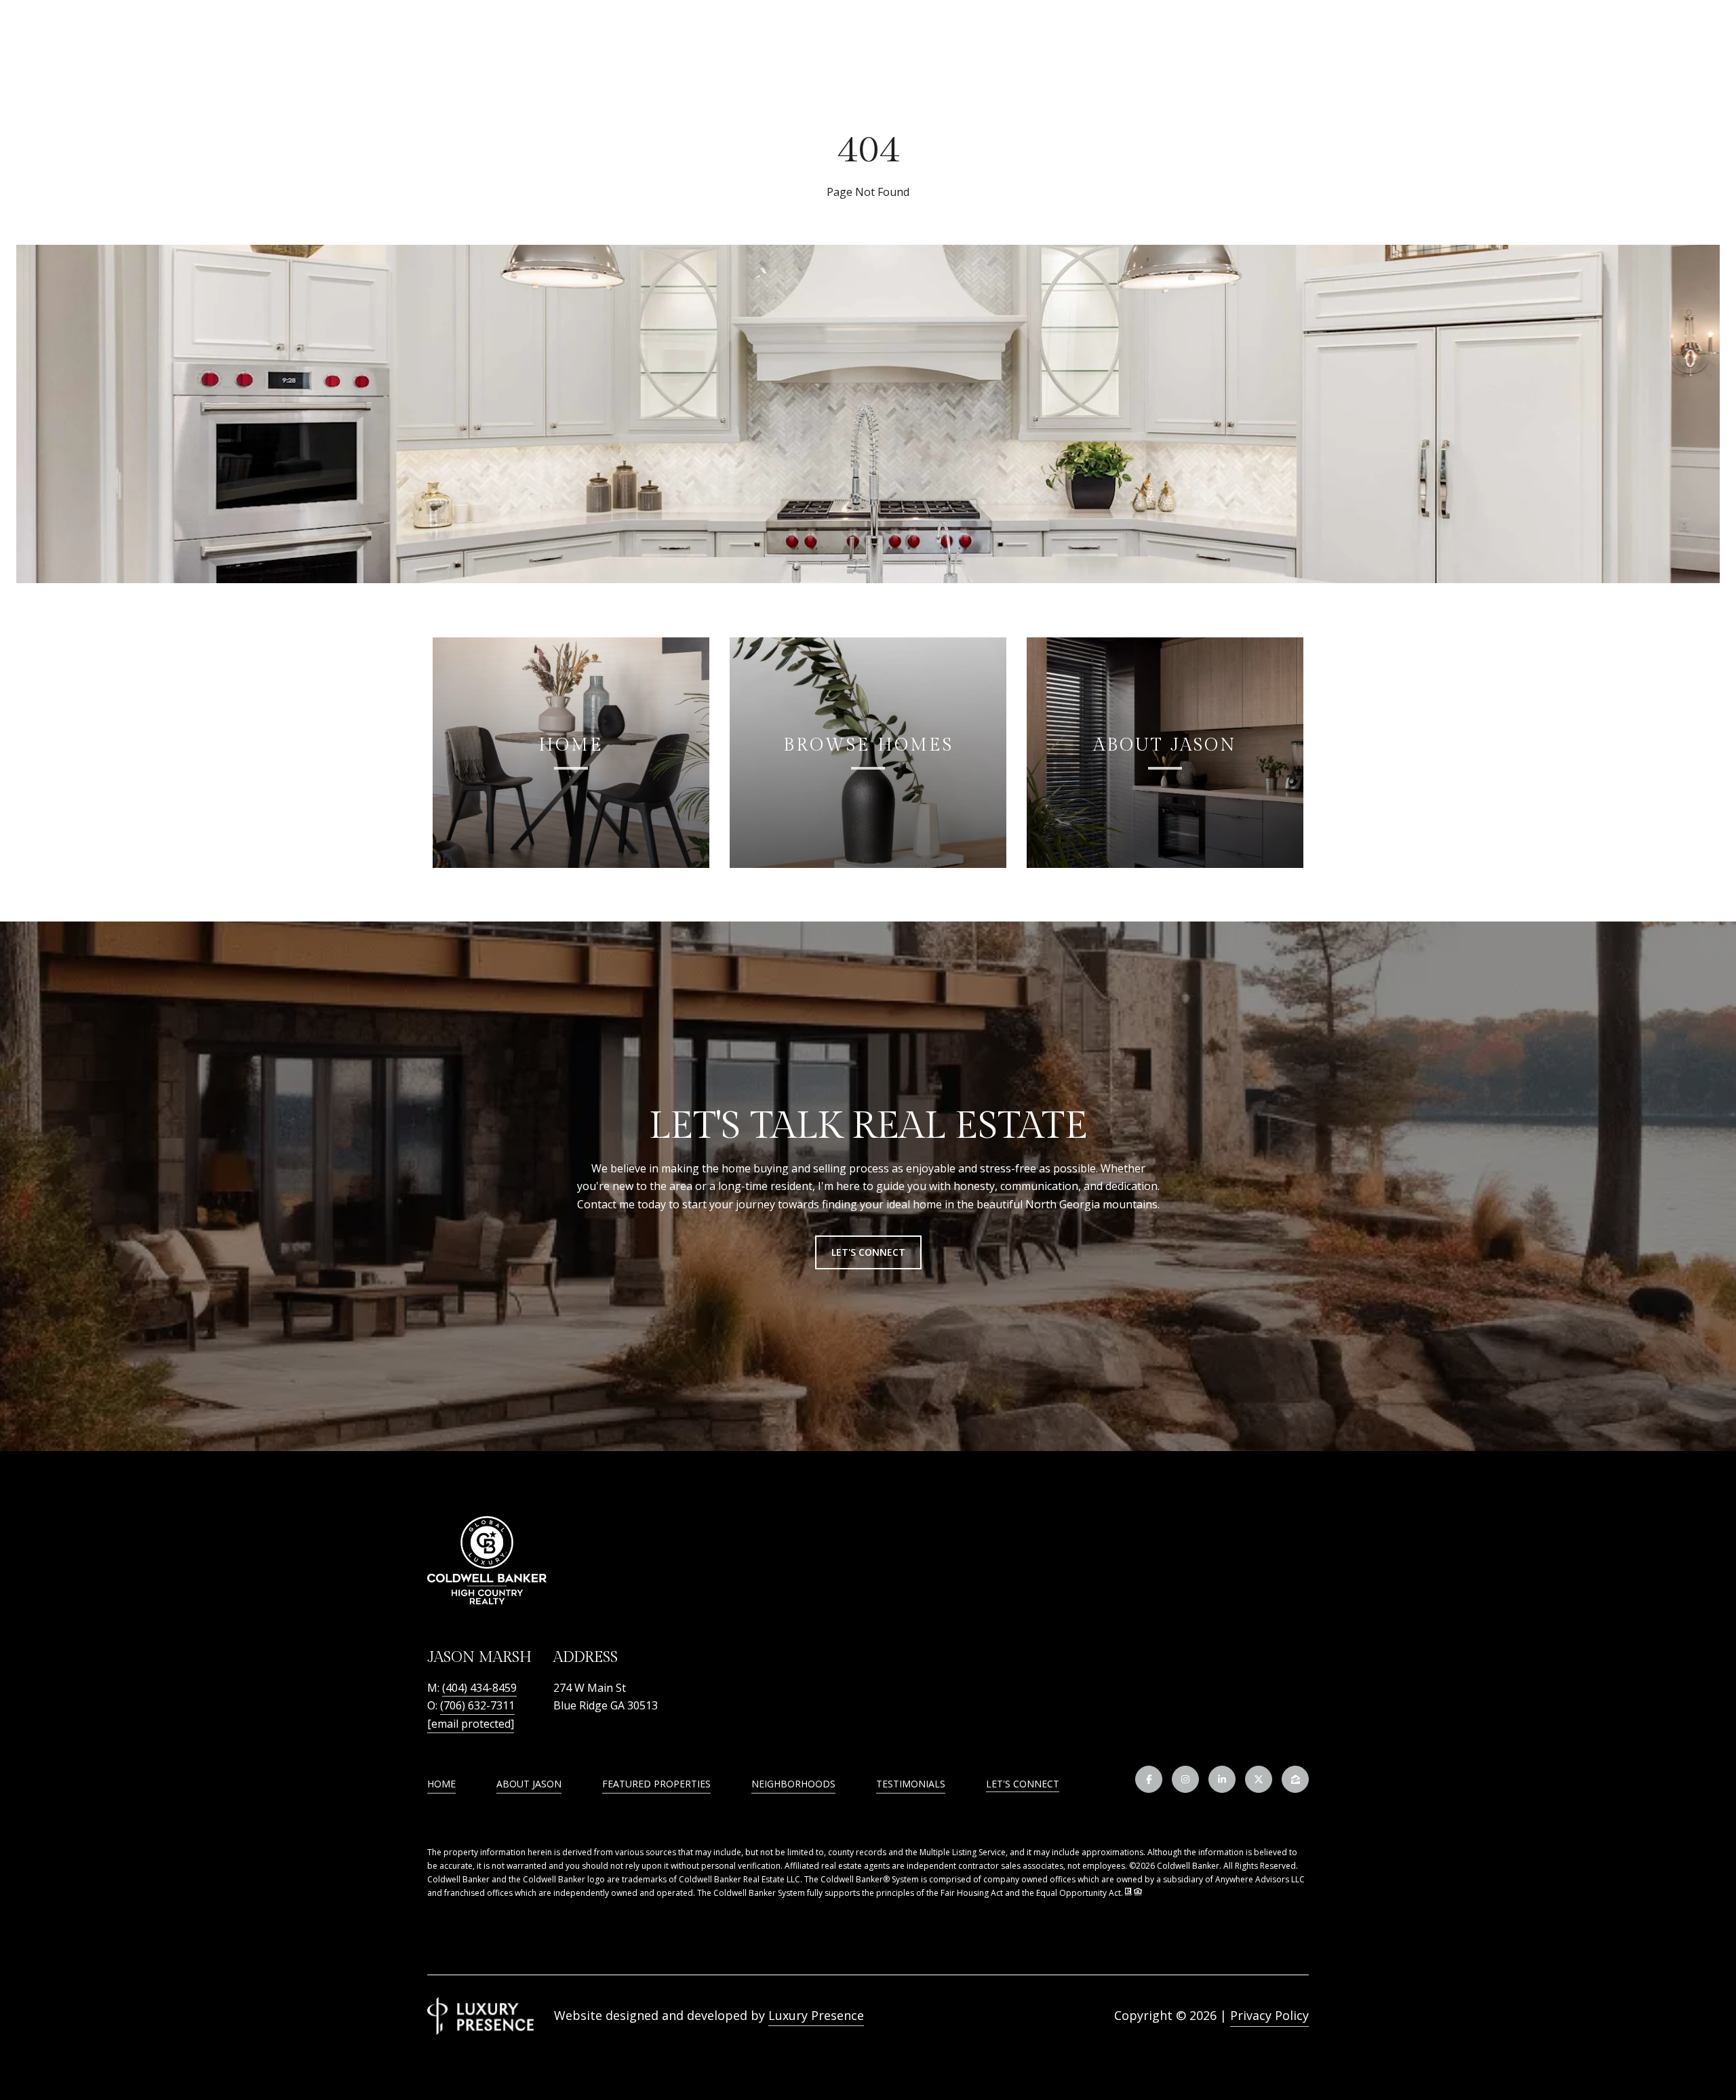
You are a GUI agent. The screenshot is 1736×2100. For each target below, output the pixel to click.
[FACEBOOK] (1149, 1779)
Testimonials (911, 1784)
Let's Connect (1023, 1784)
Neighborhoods (793, 1784)
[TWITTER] (1259, 1779)
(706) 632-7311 (477, 1705)
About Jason (529, 1784)
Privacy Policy (1269, 2015)
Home (441, 1784)
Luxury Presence (816, 2015)
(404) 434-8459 (479, 1688)
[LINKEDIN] (1222, 1779)
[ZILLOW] (1295, 1779)
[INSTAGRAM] (1185, 1779)
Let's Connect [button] (868, 1252)
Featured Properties (656, 1784)
